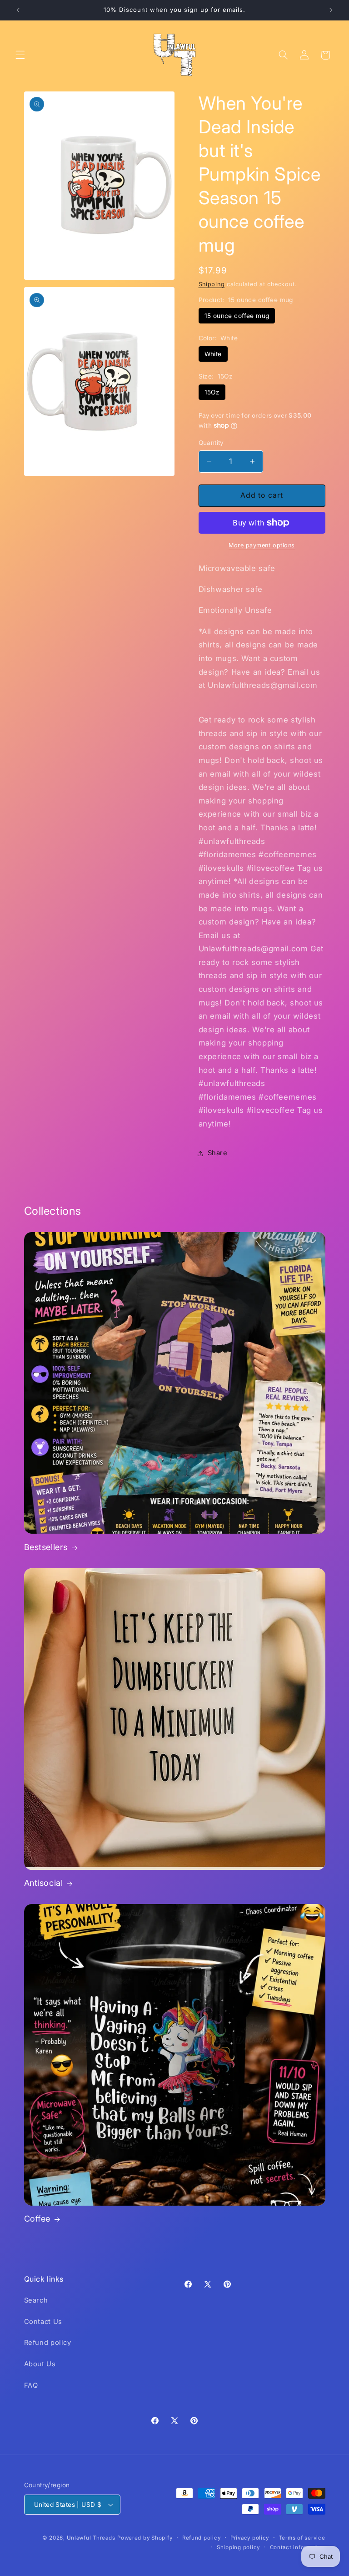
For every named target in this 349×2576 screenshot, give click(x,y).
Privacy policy (250, 2538)
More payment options (262, 545)
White (213, 354)
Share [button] (218, 1153)
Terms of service (302, 2538)
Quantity (211, 443)
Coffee (37, 2219)
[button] (20, 55)
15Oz (212, 392)
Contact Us (43, 2322)
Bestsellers (46, 1547)
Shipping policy (238, 2547)
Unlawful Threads (91, 2538)
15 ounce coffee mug (237, 316)
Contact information (298, 2547)
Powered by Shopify (145, 2538)
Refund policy (48, 2343)
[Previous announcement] (18, 10)
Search (36, 2300)
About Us (40, 2364)
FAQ (31, 2385)
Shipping (212, 284)
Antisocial (44, 1883)
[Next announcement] (331, 10)
